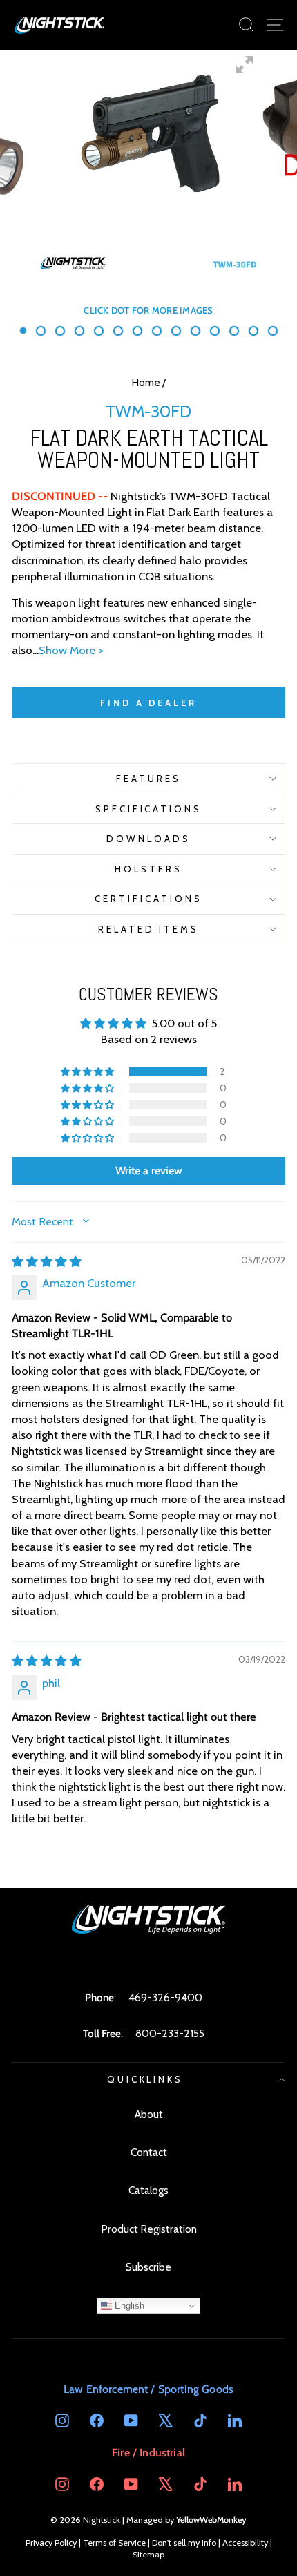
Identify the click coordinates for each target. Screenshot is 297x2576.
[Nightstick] (60, 25)
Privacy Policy (51, 2542)
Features (148, 779)
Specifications (149, 809)
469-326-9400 (165, 1997)
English (128, 2306)
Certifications (148, 899)
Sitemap (148, 2554)
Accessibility (245, 2542)
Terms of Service (114, 2542)
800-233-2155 (170, 2033)
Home (146, 382)
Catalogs (148, 2190)
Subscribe (148, 2267)
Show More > (71, 650)
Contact (149, 2152)
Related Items (149, 929)
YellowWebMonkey (211, 2520)
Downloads (148, 839)
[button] (88, 1071)
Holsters (148, 869)
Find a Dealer (148, 703)
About (149, 2114)
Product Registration (149, 2229)
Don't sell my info (184, 2542)
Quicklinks (145, 2079)
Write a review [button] (149, 1171)
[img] (47, 1261)
